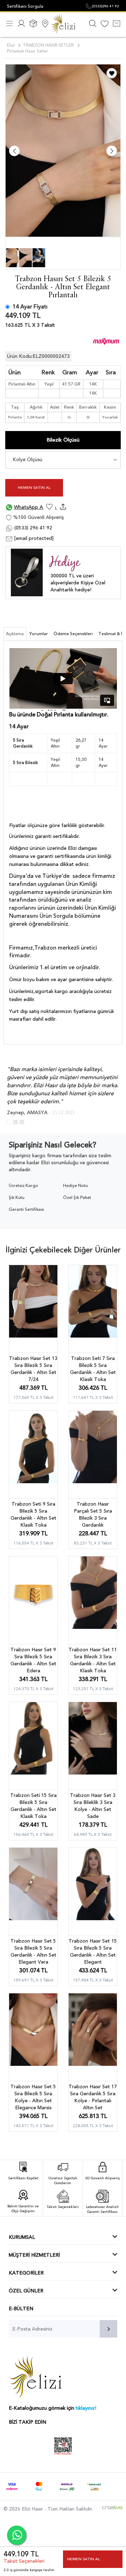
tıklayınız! (86, 2408)
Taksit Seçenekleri (24, 2561)
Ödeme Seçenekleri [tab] (73, 634)
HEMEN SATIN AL (34, 488)
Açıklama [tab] (15, 634)
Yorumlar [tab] (39, 634)
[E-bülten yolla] (108, 2329)
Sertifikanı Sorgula (25, 6)
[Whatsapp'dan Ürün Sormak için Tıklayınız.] (17, 2535)
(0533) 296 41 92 (33, 528)
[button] (9, 1122)
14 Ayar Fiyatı (30, 307)
